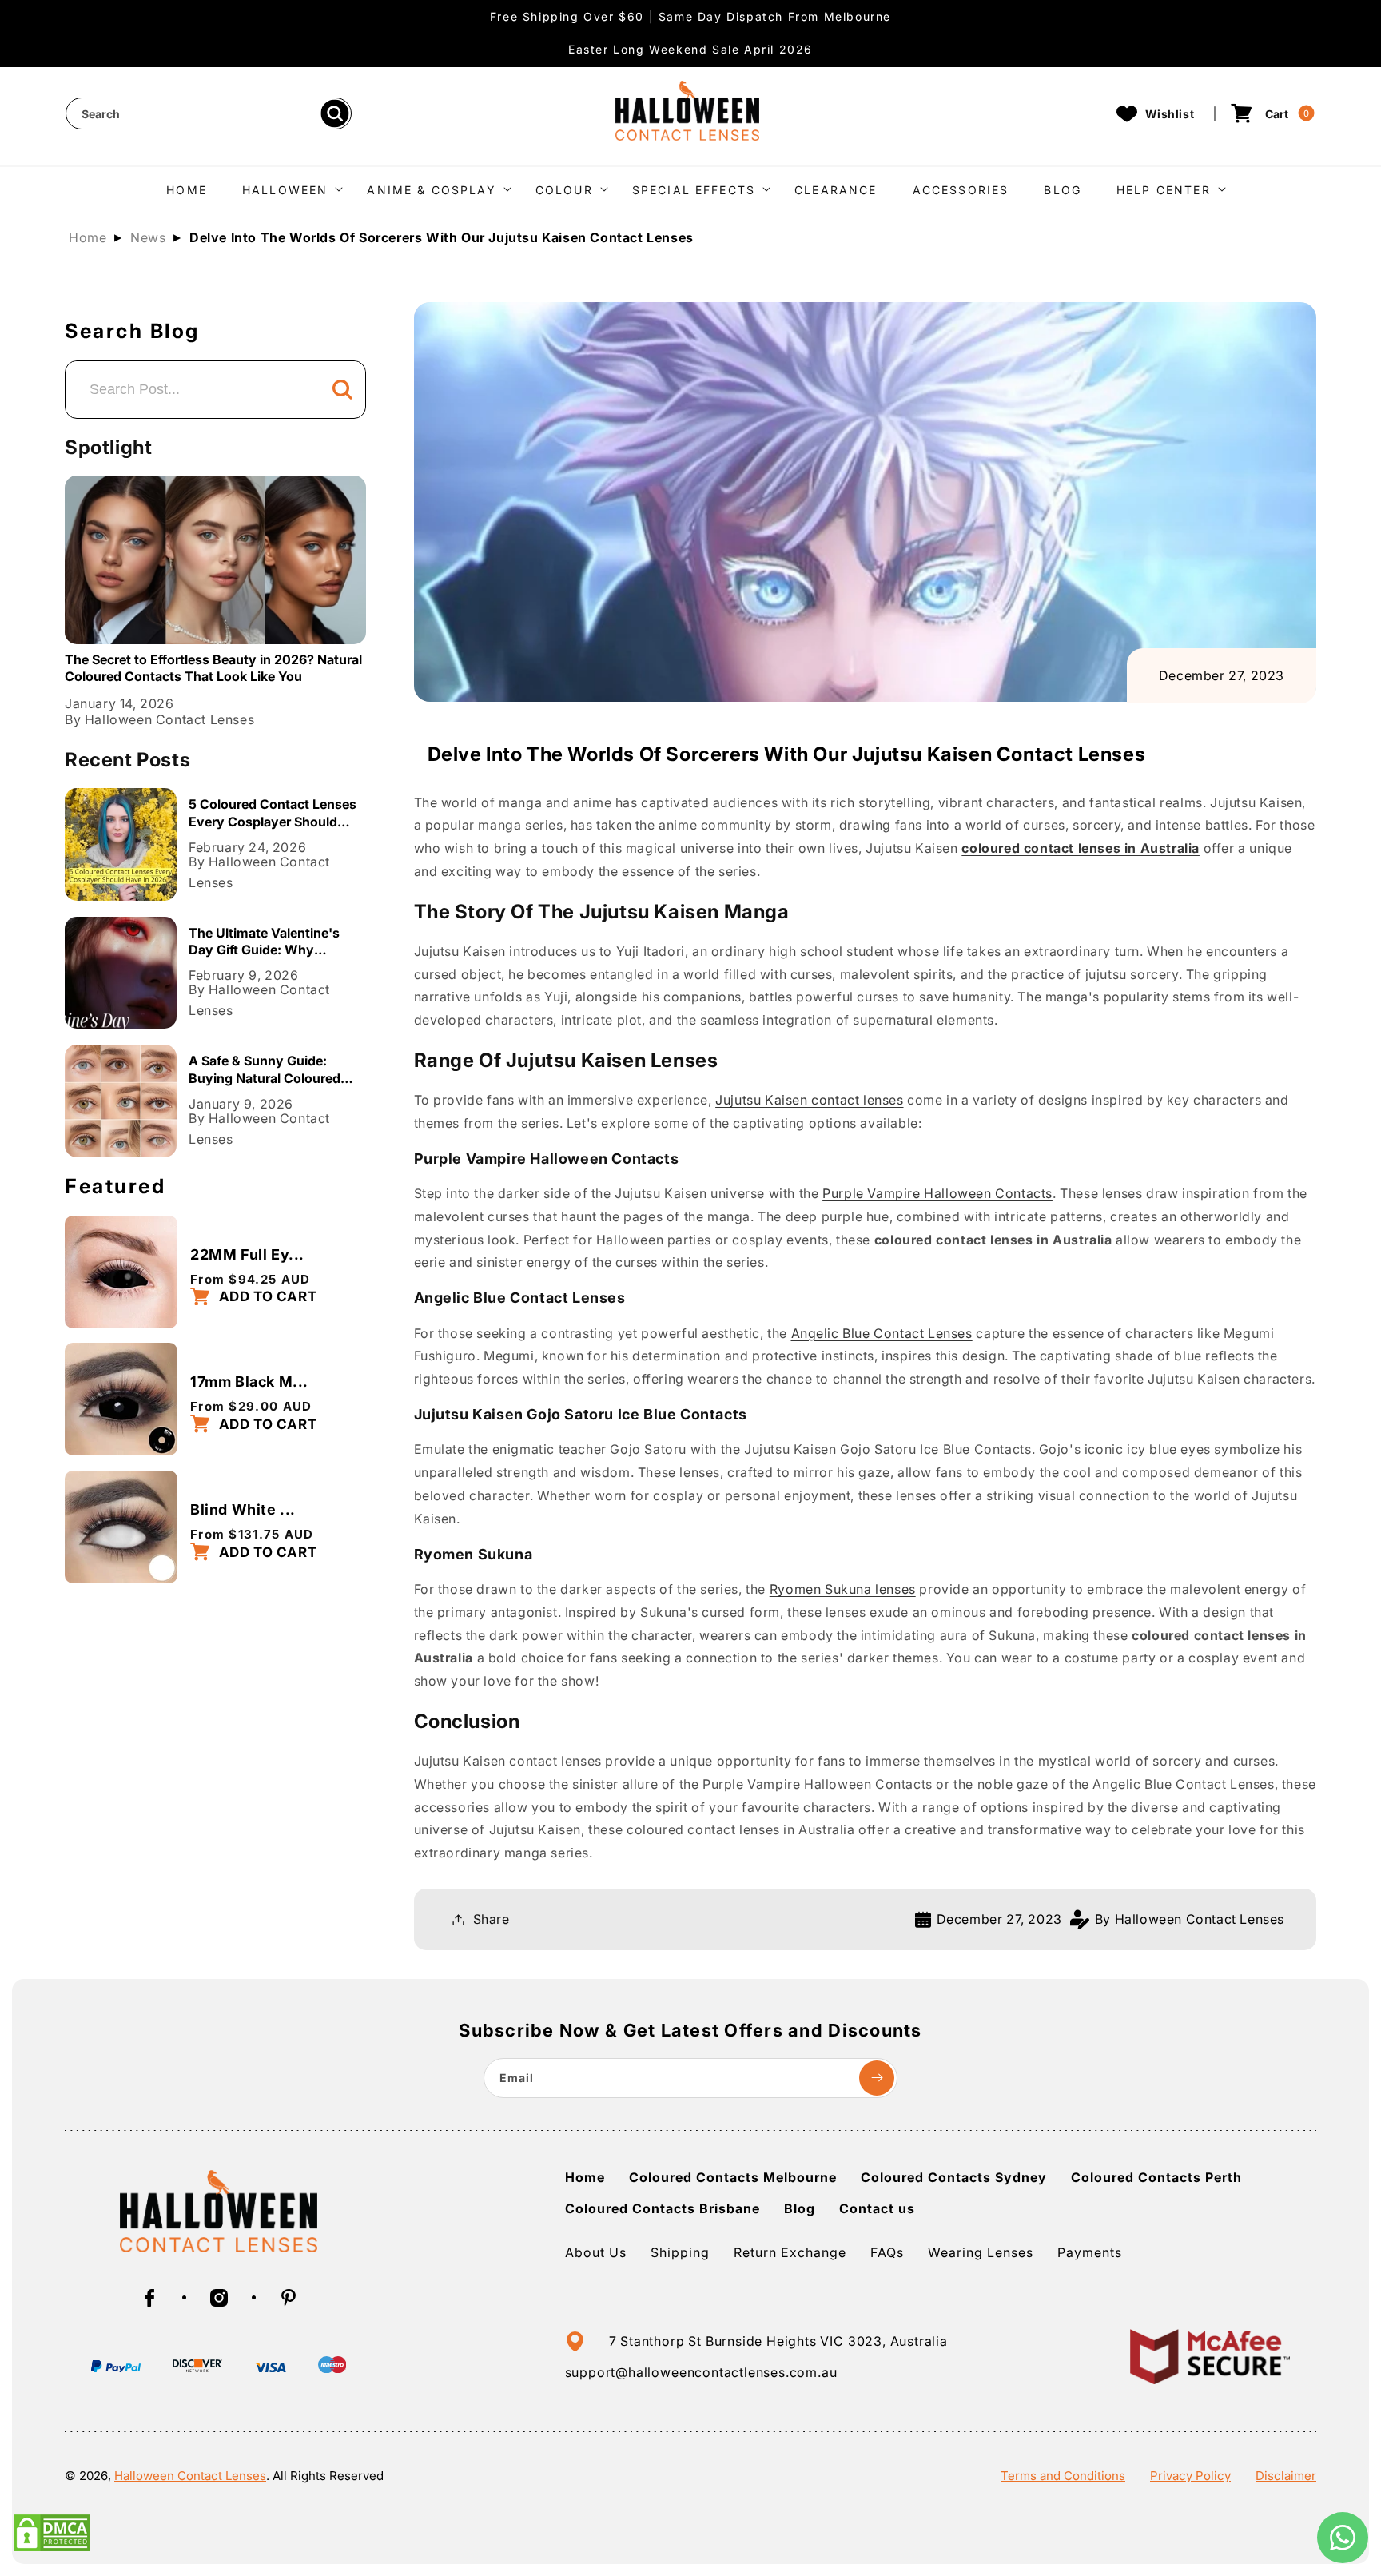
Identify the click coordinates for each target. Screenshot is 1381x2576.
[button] (287, 188)
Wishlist (1170, 114)
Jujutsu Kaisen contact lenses (809, 1100)
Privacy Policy (1190, 2476)
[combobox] (209, 113)
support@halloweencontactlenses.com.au (701, 2372)
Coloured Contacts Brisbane (663, 2208)
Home (88, 237)
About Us (596, 2252)
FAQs (887, 2252)
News (148, 237)
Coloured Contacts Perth (1156, 2177)
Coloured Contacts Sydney (954, 2177)
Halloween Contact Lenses (190, 2476)
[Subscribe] (877, 2078)
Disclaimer (1286, 2476)
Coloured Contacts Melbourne (733, 2177)
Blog (800, 2208)
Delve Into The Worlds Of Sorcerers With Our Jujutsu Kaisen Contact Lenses (442, 237)
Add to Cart (266, 1296)
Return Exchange (790, 2252)
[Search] (334, 114)
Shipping (680, 2252)
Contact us (877, 2208)
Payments (1090, 2252)
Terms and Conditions (1063, 2476)
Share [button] (492, 1919)
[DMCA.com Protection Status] (52, 2548)
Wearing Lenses (981, 2252)
